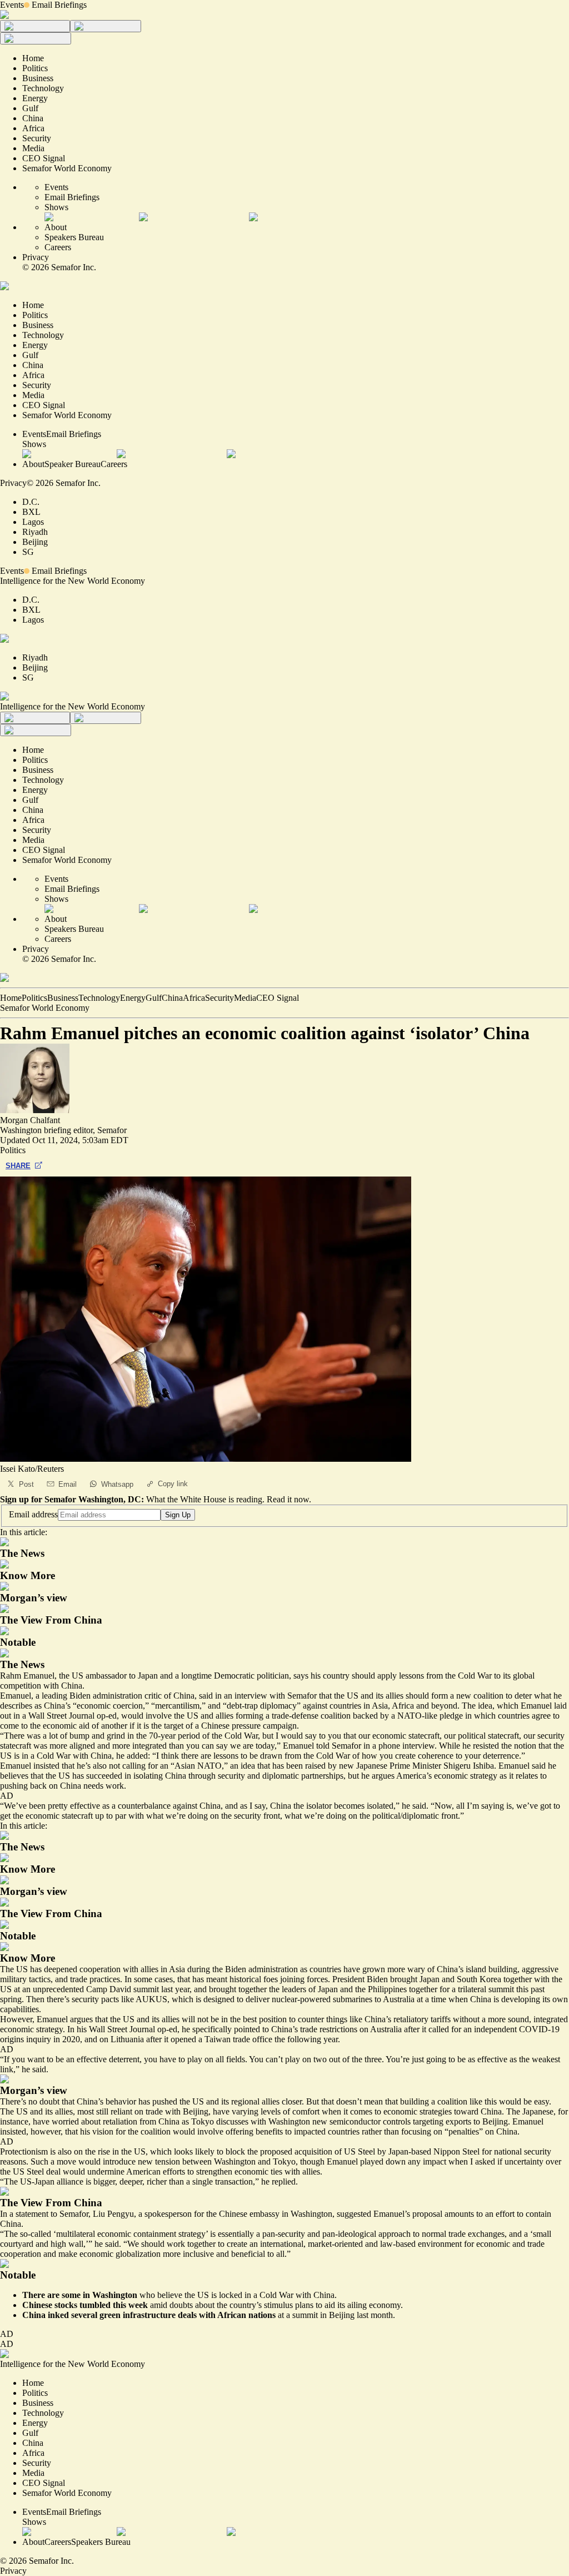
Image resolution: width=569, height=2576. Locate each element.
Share (18, 1166)
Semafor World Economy (45, 1008)
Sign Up (178, 1515)
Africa (194, 998)
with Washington (280, 2121)
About (56, 227)
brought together (238, 1989)
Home (11, 998)
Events (12, 5)
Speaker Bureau (73, 464)
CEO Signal (278, 998)
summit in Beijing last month (343, 2315)
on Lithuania (122, 2039)
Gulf (154, 998)
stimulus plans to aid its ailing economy (332, 2305)
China (172, 998)
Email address (33, 1514)
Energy (133, 998)
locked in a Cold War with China (277, 2295)
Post (26, 1484)
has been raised (299, 1766)
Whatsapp (117, 1484)
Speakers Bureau (74, 237)
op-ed (167, 2029)
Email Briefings (59, 5)
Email (68, 1484)
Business (63, 998)
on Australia (381, 2029)
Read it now (288, 1499)
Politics (34, 998)
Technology (99, 998)
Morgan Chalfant (30, 1120)
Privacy (36, 257)
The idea (477, 1706)
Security (219, 998)
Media (245, 998)
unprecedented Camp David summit (96, 1989)
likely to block (221, 2151)
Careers (58, 247)
